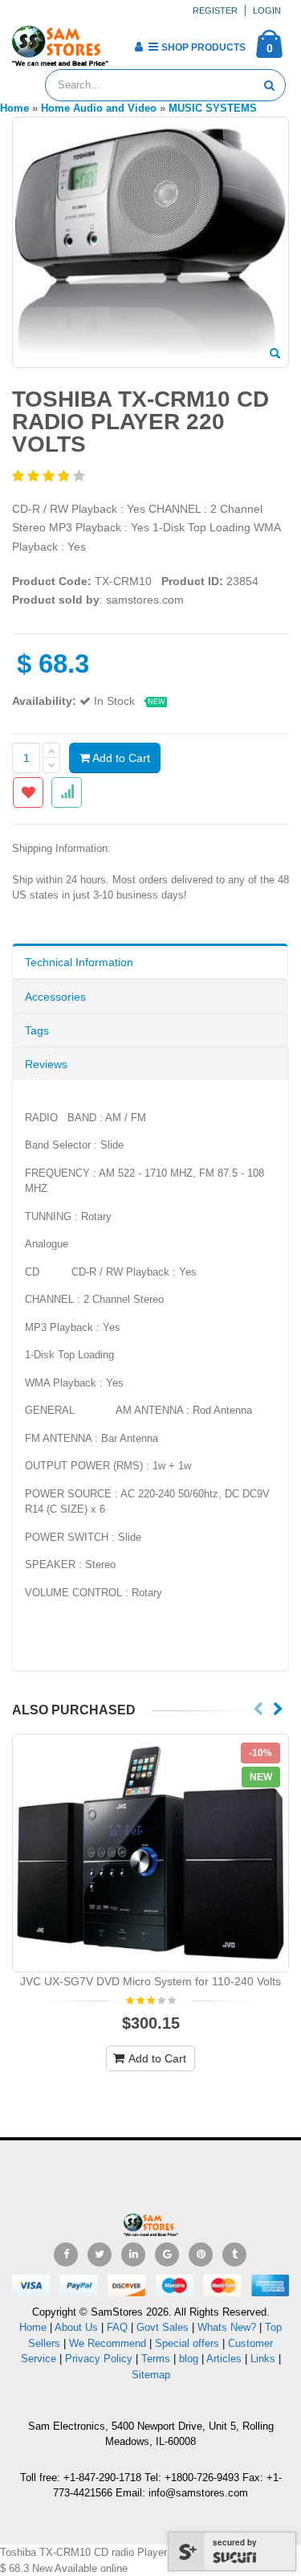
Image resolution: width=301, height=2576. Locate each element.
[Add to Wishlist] (28, 792)
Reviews (46, 1064)
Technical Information (79, 962)
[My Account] (138, 47)
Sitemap (151, 2375)
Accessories (55, 997)
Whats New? (227, 2327)
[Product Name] (150, 1853)
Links (263, 2359)
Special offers (187, 2343)
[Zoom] (275, 354)
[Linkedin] (133, 2255)
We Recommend (108, 2343)
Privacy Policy (99, 2359)
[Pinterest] (201, 2255)
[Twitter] (100, 2255)
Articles (224, 2359)
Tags (37, 1030)
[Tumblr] (234, 2255)
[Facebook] (66, 2255)
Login (267, 10)
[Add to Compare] (67, 792)
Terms (157, 2359)
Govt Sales (163, 2327)
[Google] (167, 2255)
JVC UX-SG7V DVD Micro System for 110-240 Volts (150, 1981)
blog (189, 2359)
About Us (76, 2327)
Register (215, 10)
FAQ (117, 2327)
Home (33, 2327)
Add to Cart (120, 758)
